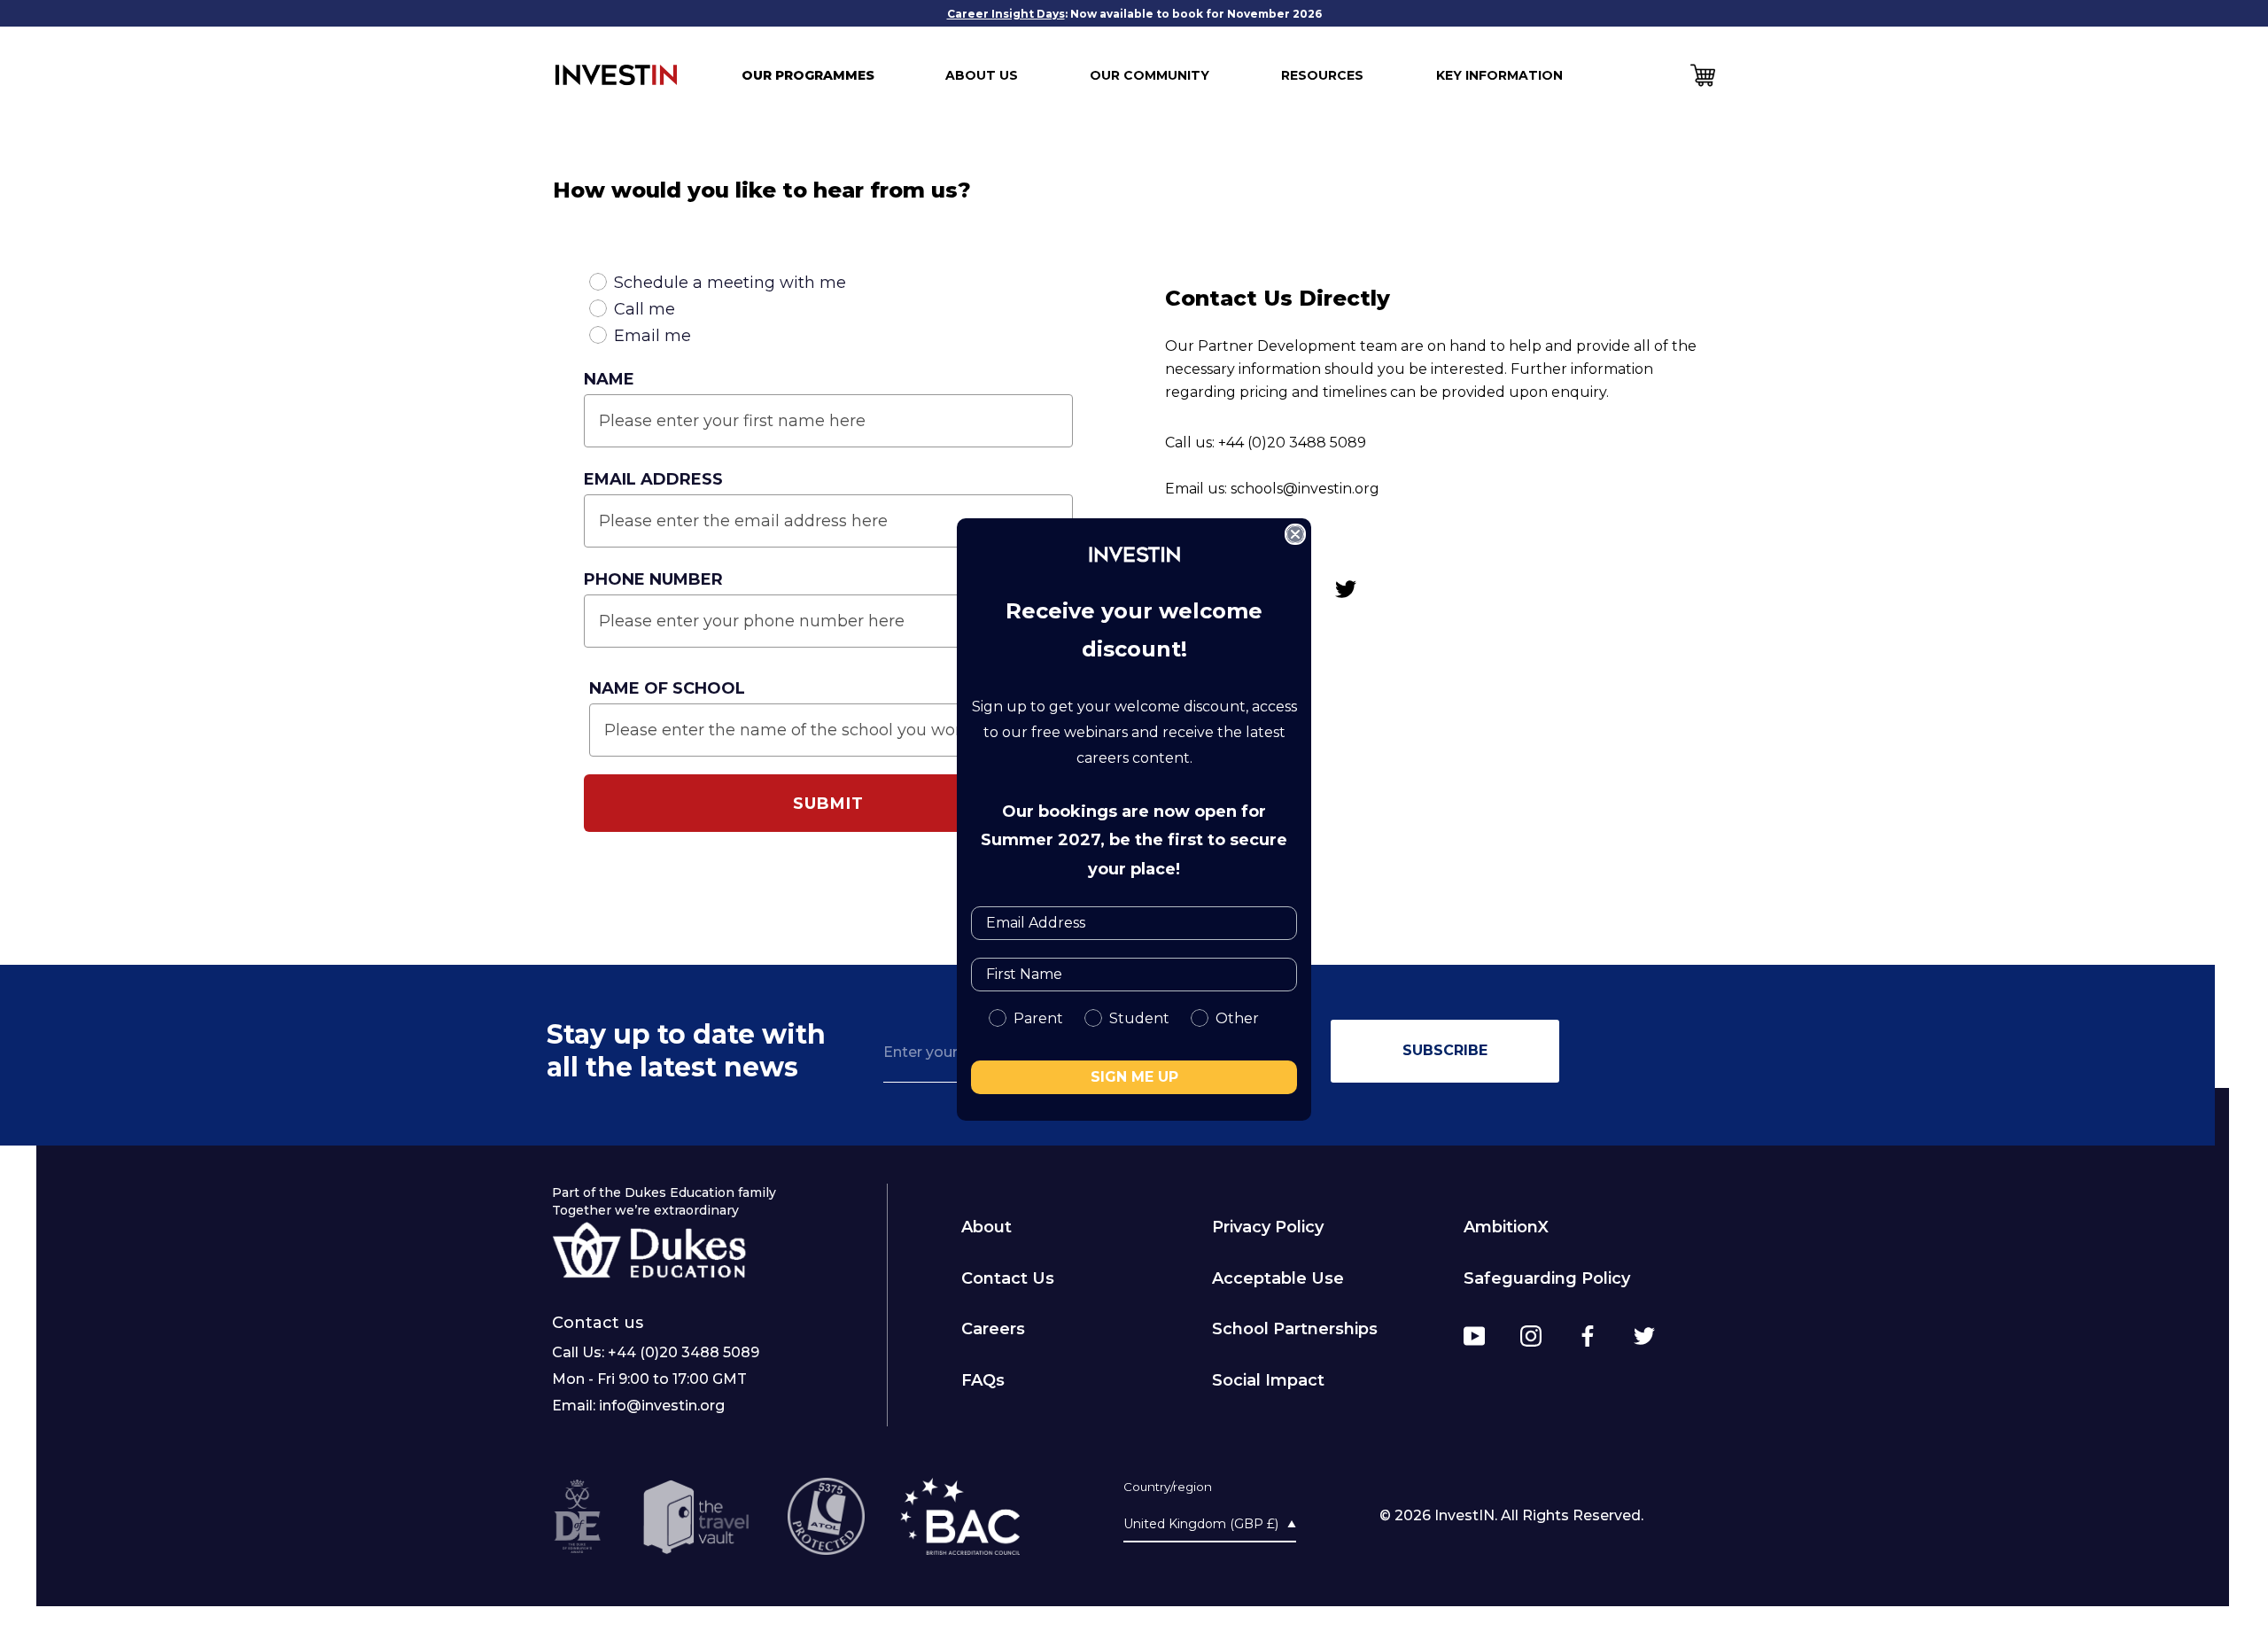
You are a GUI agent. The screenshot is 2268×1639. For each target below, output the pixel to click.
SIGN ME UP (1134, 1077)
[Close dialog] (1295, 534)
